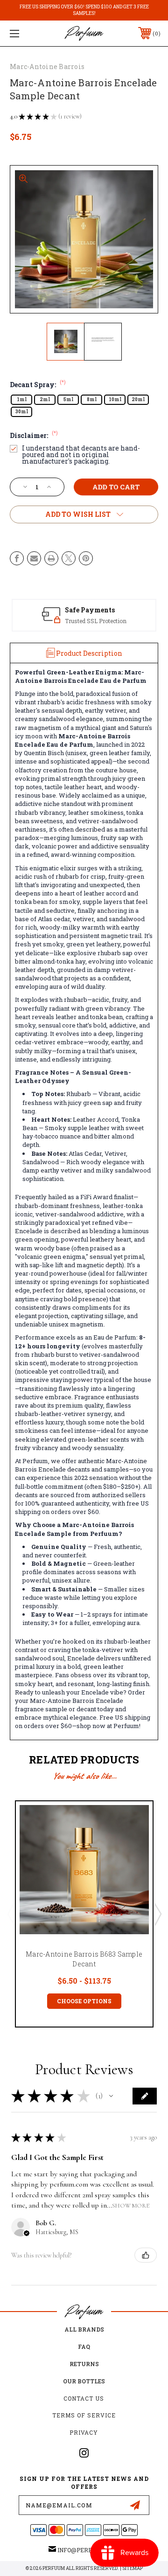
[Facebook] (17, 558)
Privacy (84, 2432)
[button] (111, 2096)
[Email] (34, 558)
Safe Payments (90, 610)
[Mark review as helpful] (146, 2255)
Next (157, 1914)
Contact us (84, 2398)
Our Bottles (84, 2381)
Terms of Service (84, 2415)
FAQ (84, 2347)
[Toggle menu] (25, 33)
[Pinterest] (86, 558)
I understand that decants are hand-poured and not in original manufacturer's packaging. (81, 455)
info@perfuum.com (88, 2550)
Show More (131, 2205)
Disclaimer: (34, 435)
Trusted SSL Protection (96, 621)
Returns (84, 2364)
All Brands (84, 2329)
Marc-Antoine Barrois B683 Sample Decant (84, 1959)
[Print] (51, 558)
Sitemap (133, 2568)
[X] (69, 558)
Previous (11, 1914)
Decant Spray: (38, 385)
